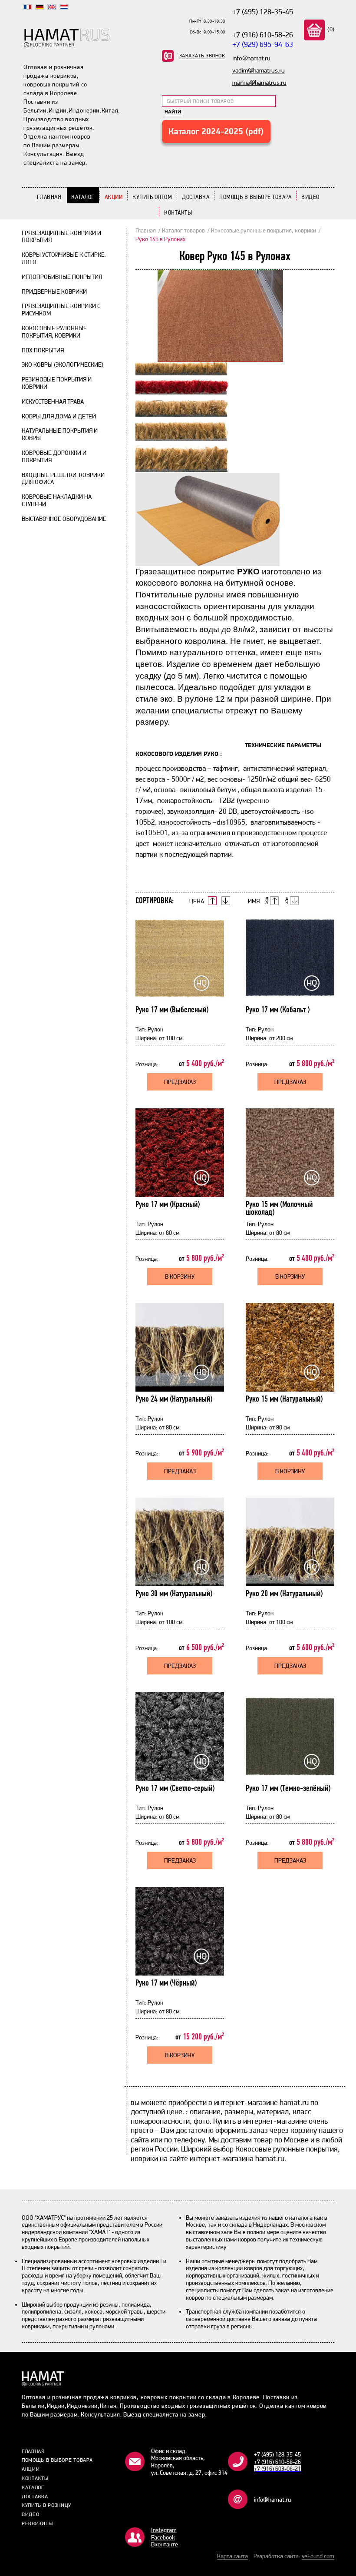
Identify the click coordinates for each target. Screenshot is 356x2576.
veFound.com (318, 2556)
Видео (310, 197)
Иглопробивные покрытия (62, 277)
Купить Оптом (152, 197)
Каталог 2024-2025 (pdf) (216, 131)
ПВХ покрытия (43, 350)
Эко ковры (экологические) (63, 365)
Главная (49, 197)
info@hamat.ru (272, 2500)
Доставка (196, 197)
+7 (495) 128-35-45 (263, 12)
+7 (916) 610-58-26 (263, 35)
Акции (114, 197)
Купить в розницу (46, 2505)
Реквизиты (37, 2523)
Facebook (163, 2537)
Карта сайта (232, 2556)
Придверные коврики (54, 292)
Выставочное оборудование (64, 519)
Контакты (178, 212)
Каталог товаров (183, 230)
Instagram (164, 2530)
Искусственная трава (53, 401)
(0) (330, 29)
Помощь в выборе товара (255, 197)
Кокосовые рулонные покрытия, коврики (54, 332)
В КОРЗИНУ (180, 1276)
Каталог (83, 197)
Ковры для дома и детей (59, 416)
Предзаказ (180, 1082)
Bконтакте (165, 2544)
